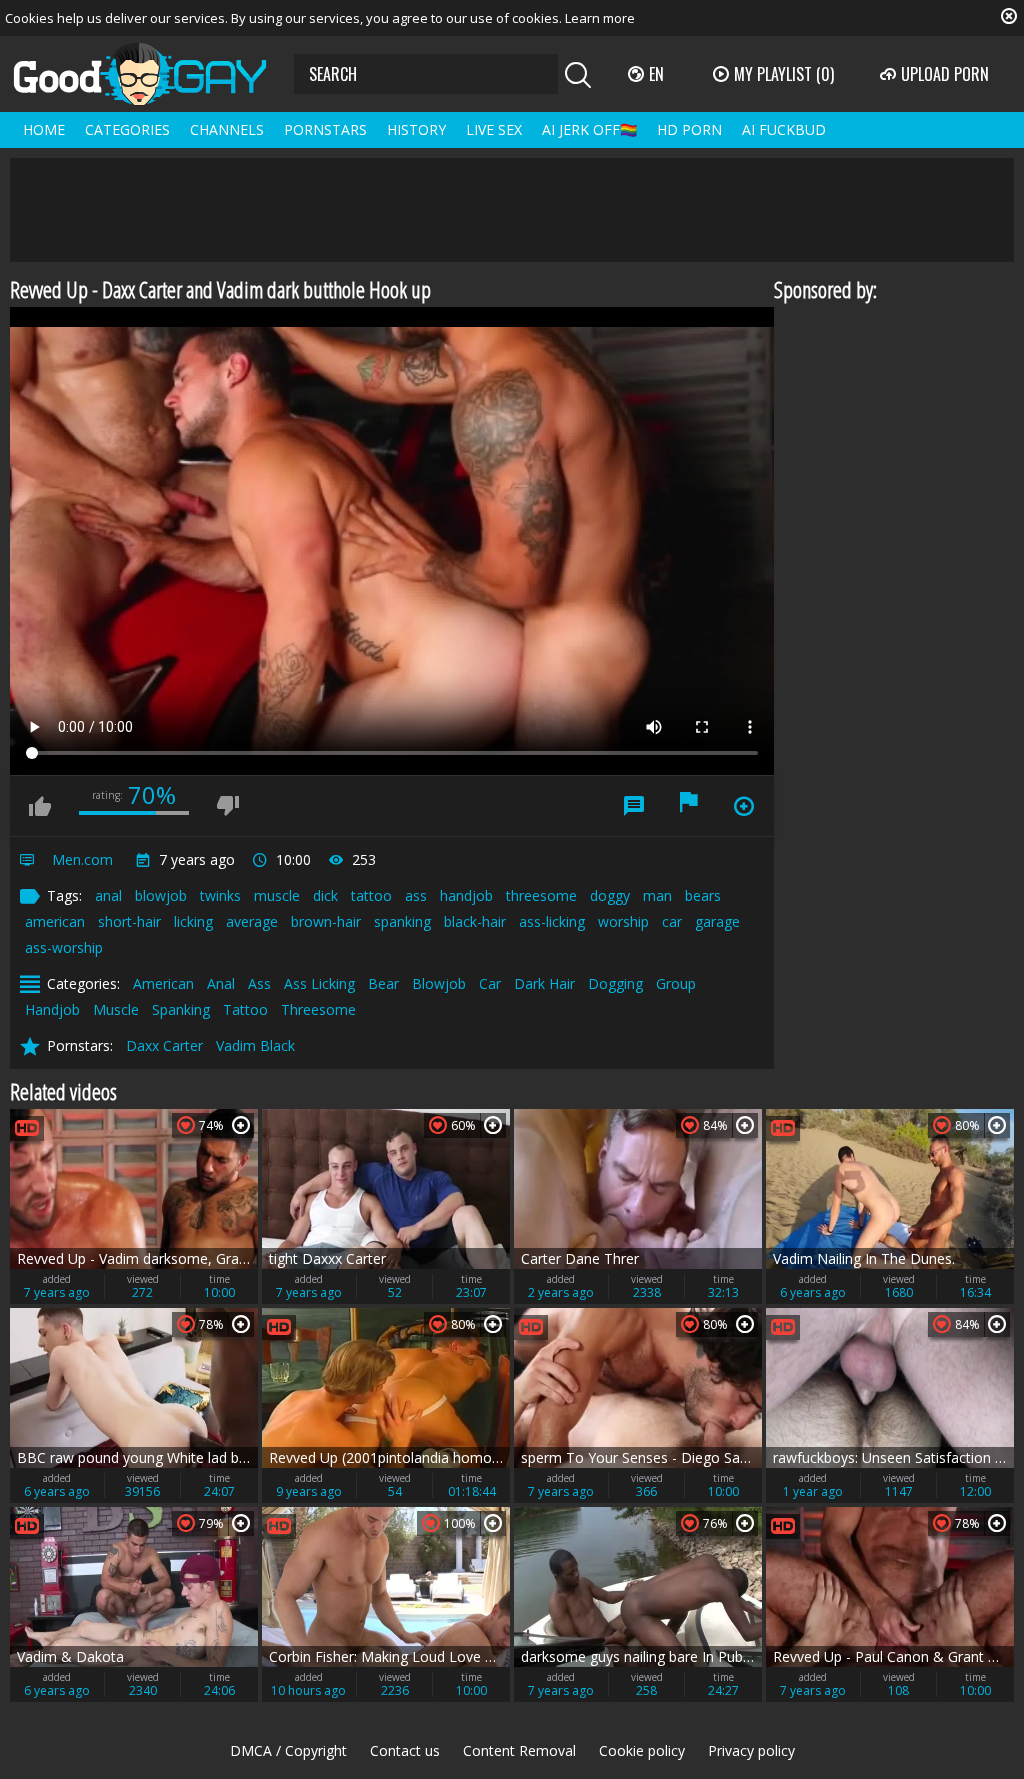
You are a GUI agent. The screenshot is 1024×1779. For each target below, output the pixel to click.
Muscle (116, 1009)
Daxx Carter (164, 1045)
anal (108, 895)
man (657, 895)
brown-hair (326, 921)
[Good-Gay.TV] (152, 74)
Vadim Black (255, 1045)
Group (676, 983)
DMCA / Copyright (288, 1750)
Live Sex (494, 129)
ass (416, 895)
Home (44, 129)
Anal (221, 983)
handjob (466, 895)
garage (717, 921)
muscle (277, 895)
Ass (259, 983)
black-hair (475, 921)
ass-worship (64, 947)
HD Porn (689, 129)
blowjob (161, 895)
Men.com (82, 859)
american (55, 921)
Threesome (318, 1009)
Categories (127, 129)
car (672, 921)
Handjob (52, 1009)
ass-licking (552, 921)
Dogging (615, 983)
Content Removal (519, 1750)
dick (325, 895)
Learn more (600, 18)
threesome (541, 895)
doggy (610, 895)
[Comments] (634, 806)
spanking (402, 921)
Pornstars (325, 129)
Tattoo (245, 1009)
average (252, 921)
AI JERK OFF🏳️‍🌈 (589, 129)
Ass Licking (319, 983)
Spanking (181, 1009)
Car (490, 983)
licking (193, 921)
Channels (227, 129)
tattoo (371, 895)
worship (623, 921)
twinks (220, 895)
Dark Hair (544, 983)
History (416, 129)
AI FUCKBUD (784, 129)
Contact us (405, 1750)
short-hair (129, 921)
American (163, 983)
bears (703, 895)
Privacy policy (751, 1750)
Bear (383, 983)
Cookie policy (642, 1750)
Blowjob (439, 983)
